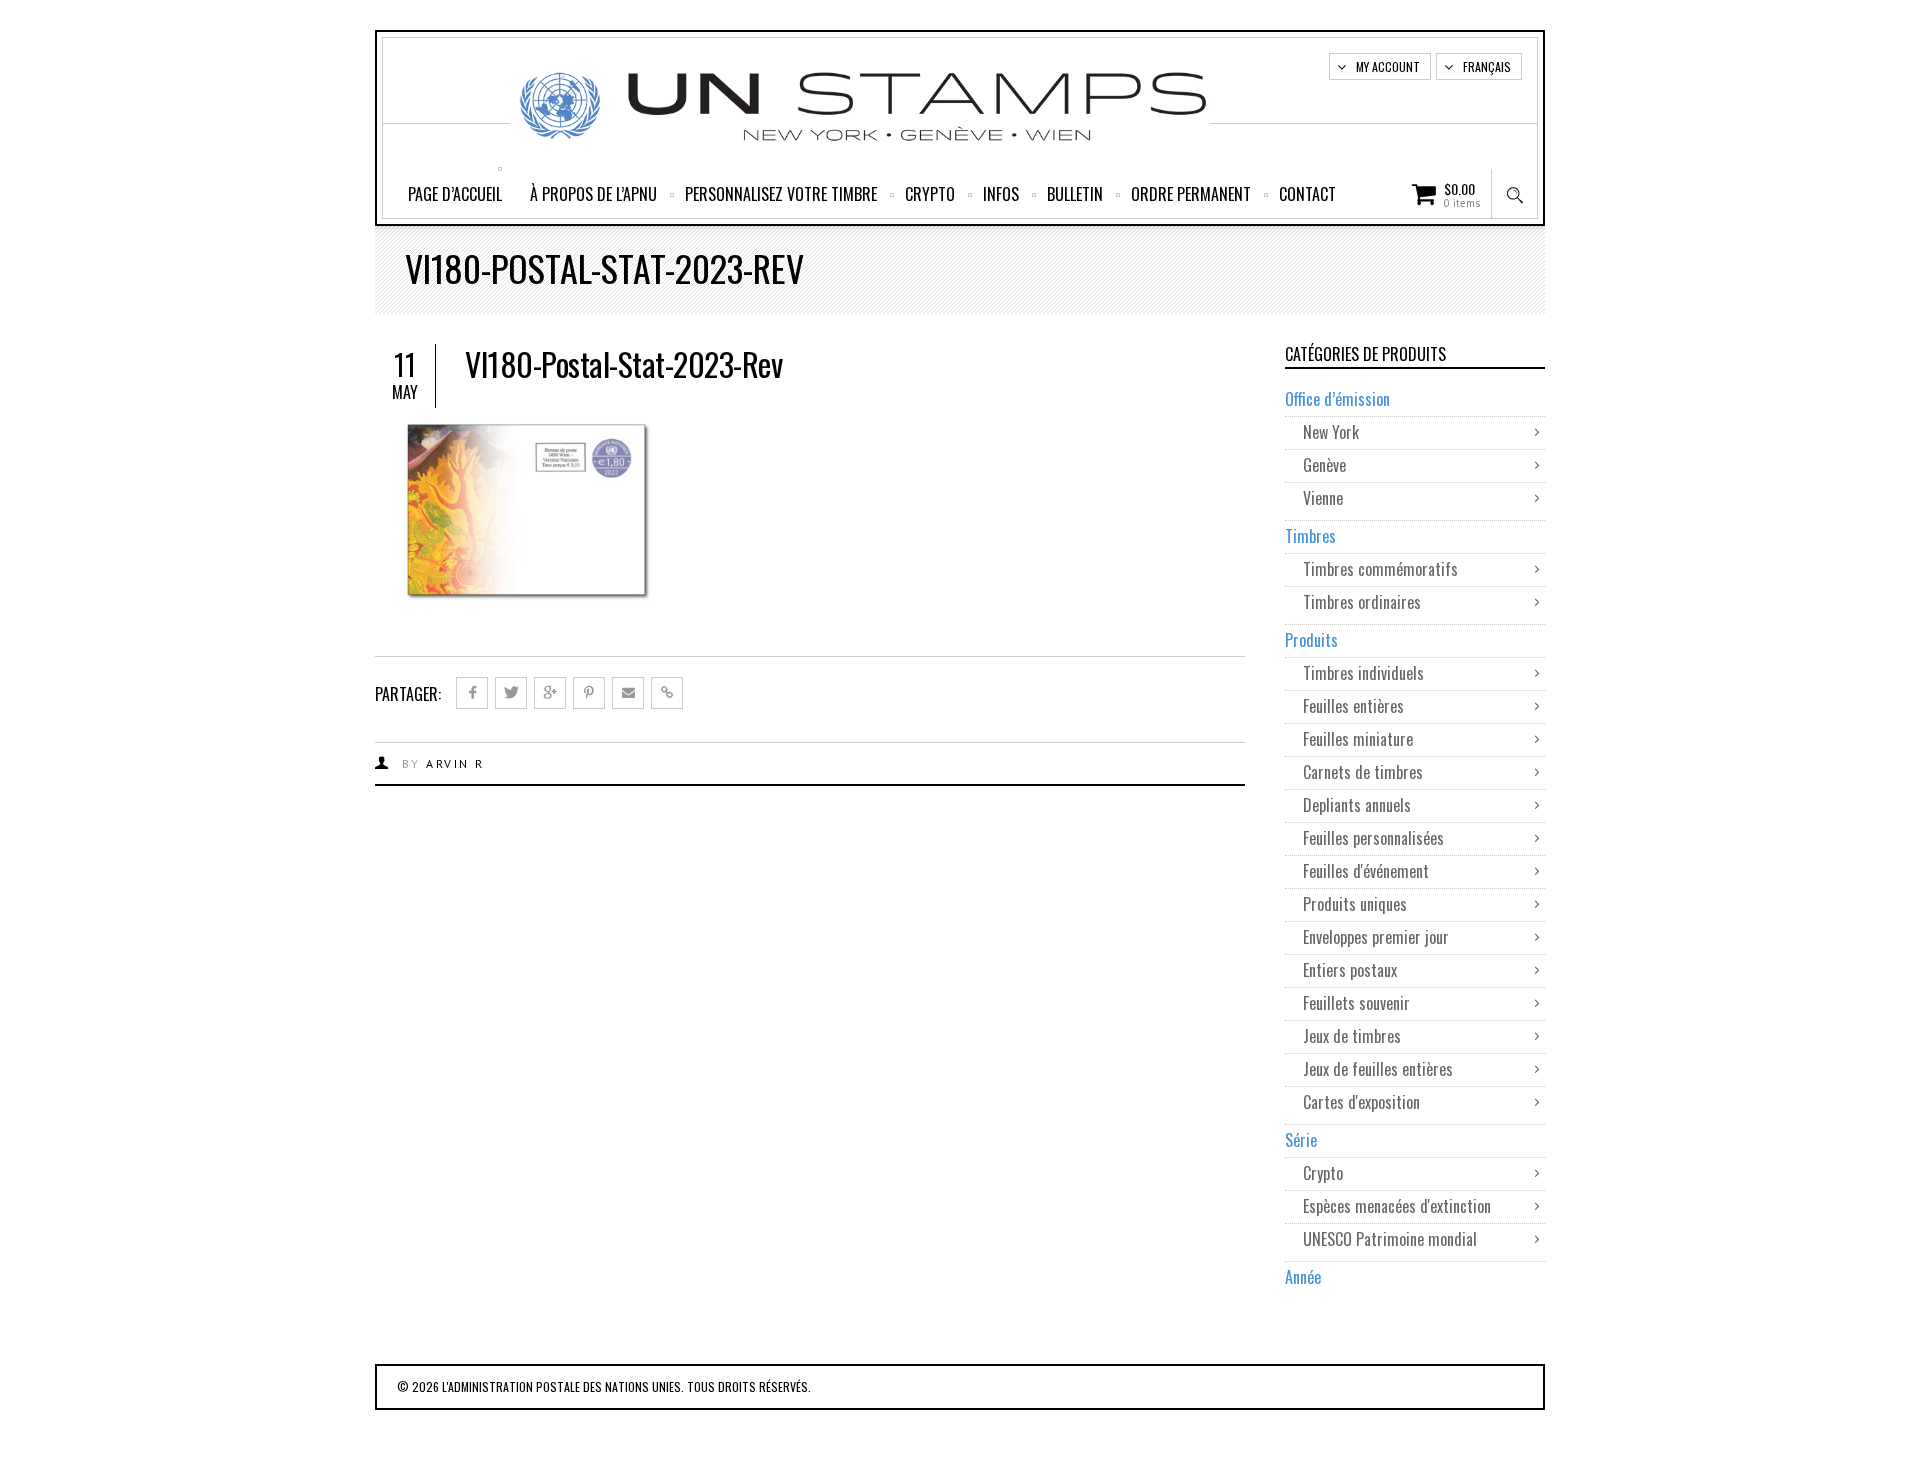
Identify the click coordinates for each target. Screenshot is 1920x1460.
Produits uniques (1355, 904)
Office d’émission (1337, 399)
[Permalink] (667, 693)
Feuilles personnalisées (1373, 838)
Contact (1307, 194)
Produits (1311, 640)
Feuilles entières (1353, 706)
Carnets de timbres (1365, 772)
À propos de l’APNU (593, 194)
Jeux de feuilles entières (1378, 1069)
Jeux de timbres (1352, 1036)
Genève (1324, 465)
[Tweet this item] (511, 693)
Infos (1001, 194)
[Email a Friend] (628, 693)
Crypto (930, 194)
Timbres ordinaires (1364, 602)
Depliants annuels (1357, 805)
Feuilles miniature (1360, 739)
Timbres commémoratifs (1380, 569)
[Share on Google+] (550, 693)
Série (1301, 1140)
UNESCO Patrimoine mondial (1390, 1239)
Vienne (1323, 498)
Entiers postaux (1350, 970)
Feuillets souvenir (1356, 1003)
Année (1303, 1277)
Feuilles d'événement (1366, 871)
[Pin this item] (589, 693)
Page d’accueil (455, 194)
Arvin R (455, 763)
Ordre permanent (1191, 194)
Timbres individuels (1363, 673)
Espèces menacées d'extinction (1397, 1206)
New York (1331, 432)
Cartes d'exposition (1361, 1102)
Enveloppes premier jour (1378, 937)
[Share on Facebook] (472, 693)
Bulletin (1075, 194)
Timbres (1310, 536)
